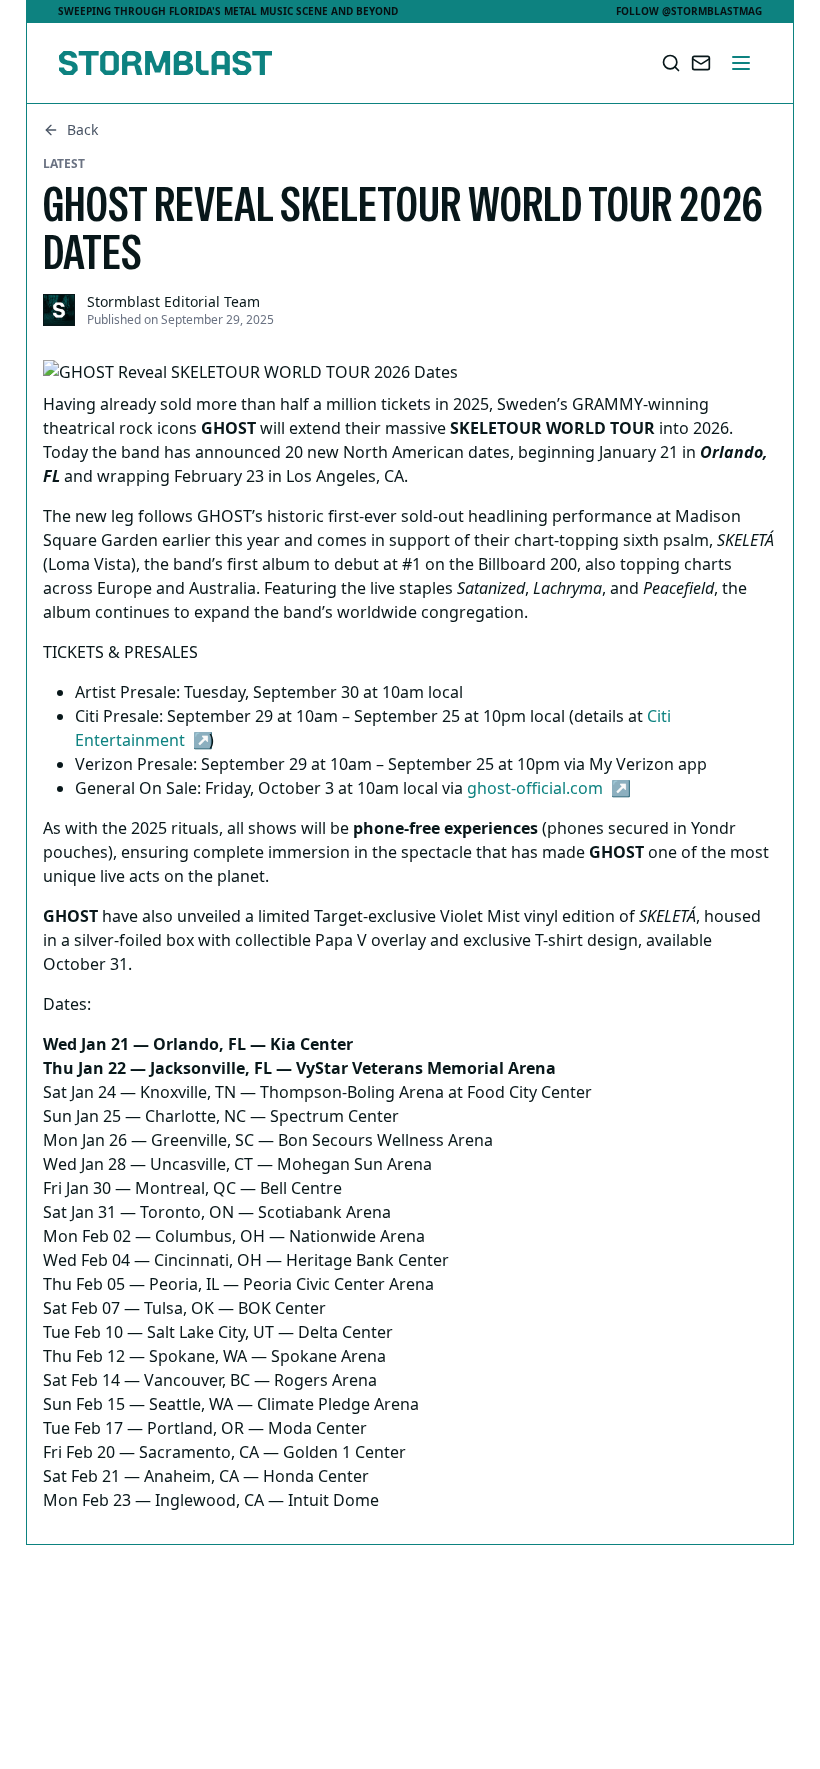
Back (82, 129)
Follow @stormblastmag (689, 11)
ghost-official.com (535, 788)
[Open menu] (741, 63)
